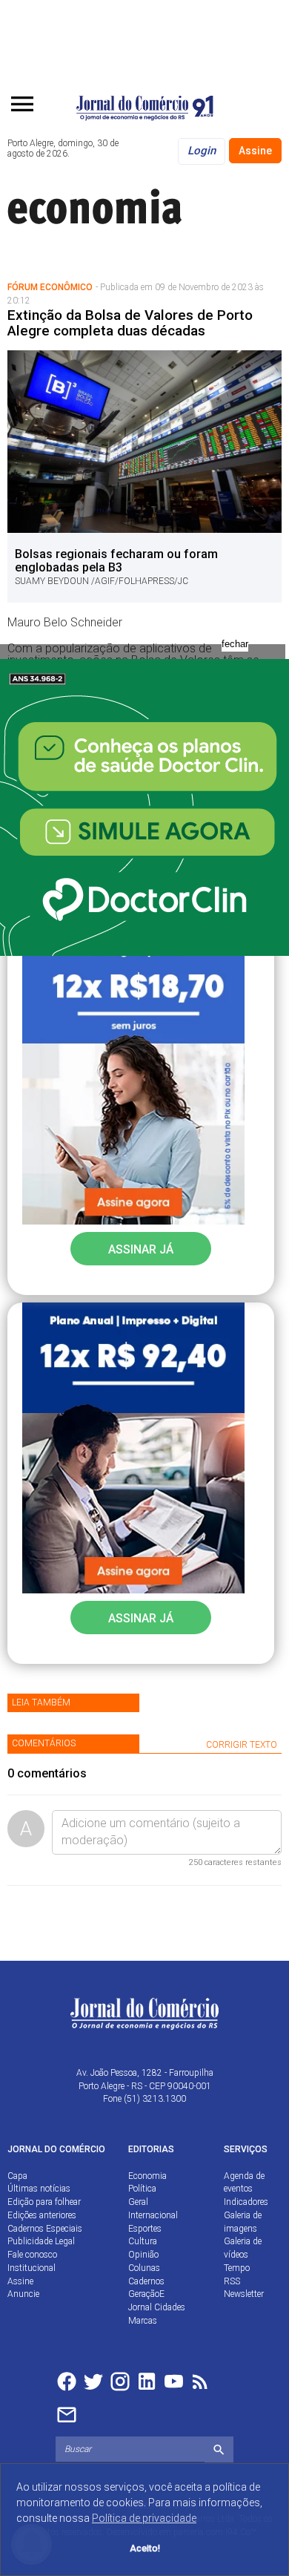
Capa (17, 2176)
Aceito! (145, 2548)
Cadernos (146, 2281)
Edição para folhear (44, 2202)
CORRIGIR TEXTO (242, 1745)
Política (142, 2189)
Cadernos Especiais (45, 2229)
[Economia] (119, 205)
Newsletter (244, 2294)
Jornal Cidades (157, 2307)
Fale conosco (32, 2255)
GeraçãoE (146, 2294)
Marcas (143, 2321)
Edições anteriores (42, 2215)
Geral (138, 2202)
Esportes (145, 2229)
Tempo (237, 2268)
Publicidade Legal (41, 2241)
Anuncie (23, 2294)
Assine (255, 151)
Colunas (144, 2268)
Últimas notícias (39, 2189)
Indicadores (246, 2202)
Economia (147, 2176)
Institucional (31, 2268)
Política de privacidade (144, 2518)
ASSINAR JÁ (141, 1249)
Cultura (143, 2241)
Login (202, 151)
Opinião (143, 2255)
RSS (232, 2281)
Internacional (153, 2215)
